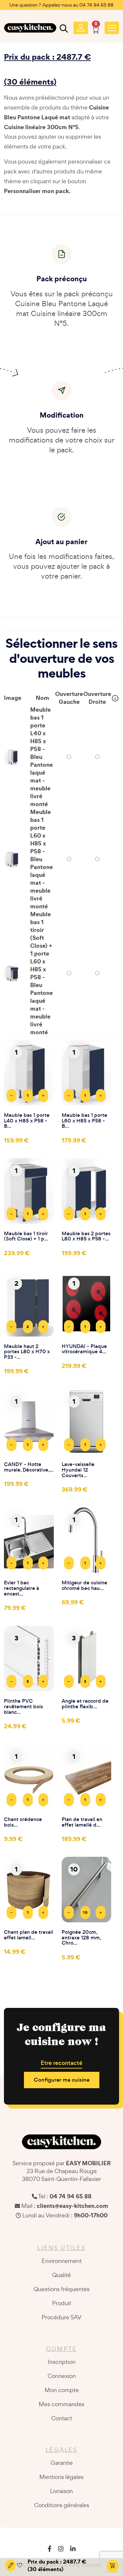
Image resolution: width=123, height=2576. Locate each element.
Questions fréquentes (61, 2289)
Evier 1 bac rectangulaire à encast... (21, 1588)
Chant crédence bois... (23, 1822)
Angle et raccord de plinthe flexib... (85, 1704)
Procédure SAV (61, 2317)
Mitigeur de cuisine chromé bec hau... (84, 1586)
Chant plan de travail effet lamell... (29, 1935)
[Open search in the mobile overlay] (63, 30)
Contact (62, 2418)
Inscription (62, 2362)
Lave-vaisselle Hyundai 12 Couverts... (78, 1470)
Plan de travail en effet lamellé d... (82, 1822)
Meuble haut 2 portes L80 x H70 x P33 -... (27, 1352)
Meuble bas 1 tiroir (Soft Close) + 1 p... (26, 1237)
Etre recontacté (61, 2063)
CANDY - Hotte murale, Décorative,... (29, 1467)
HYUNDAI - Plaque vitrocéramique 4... (84, 1349)
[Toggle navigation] (112, 28)
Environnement (62, 2261)
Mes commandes (61, 2404)
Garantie (62, 2463)
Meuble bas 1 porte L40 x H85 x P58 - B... (27, 1121)
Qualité (61, 2275)
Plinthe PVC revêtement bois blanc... (23, 1707)
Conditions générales (62, 2505)
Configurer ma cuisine (62, 2080)
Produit (62, 2303)
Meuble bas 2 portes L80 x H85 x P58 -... (86, 1237)
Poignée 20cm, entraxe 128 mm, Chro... (81, 1938)
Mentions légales (61, 2477)
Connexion (62, 2376)
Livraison (61, 2491)
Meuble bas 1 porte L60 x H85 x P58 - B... (84, 1121)
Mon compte (62, 2390)
